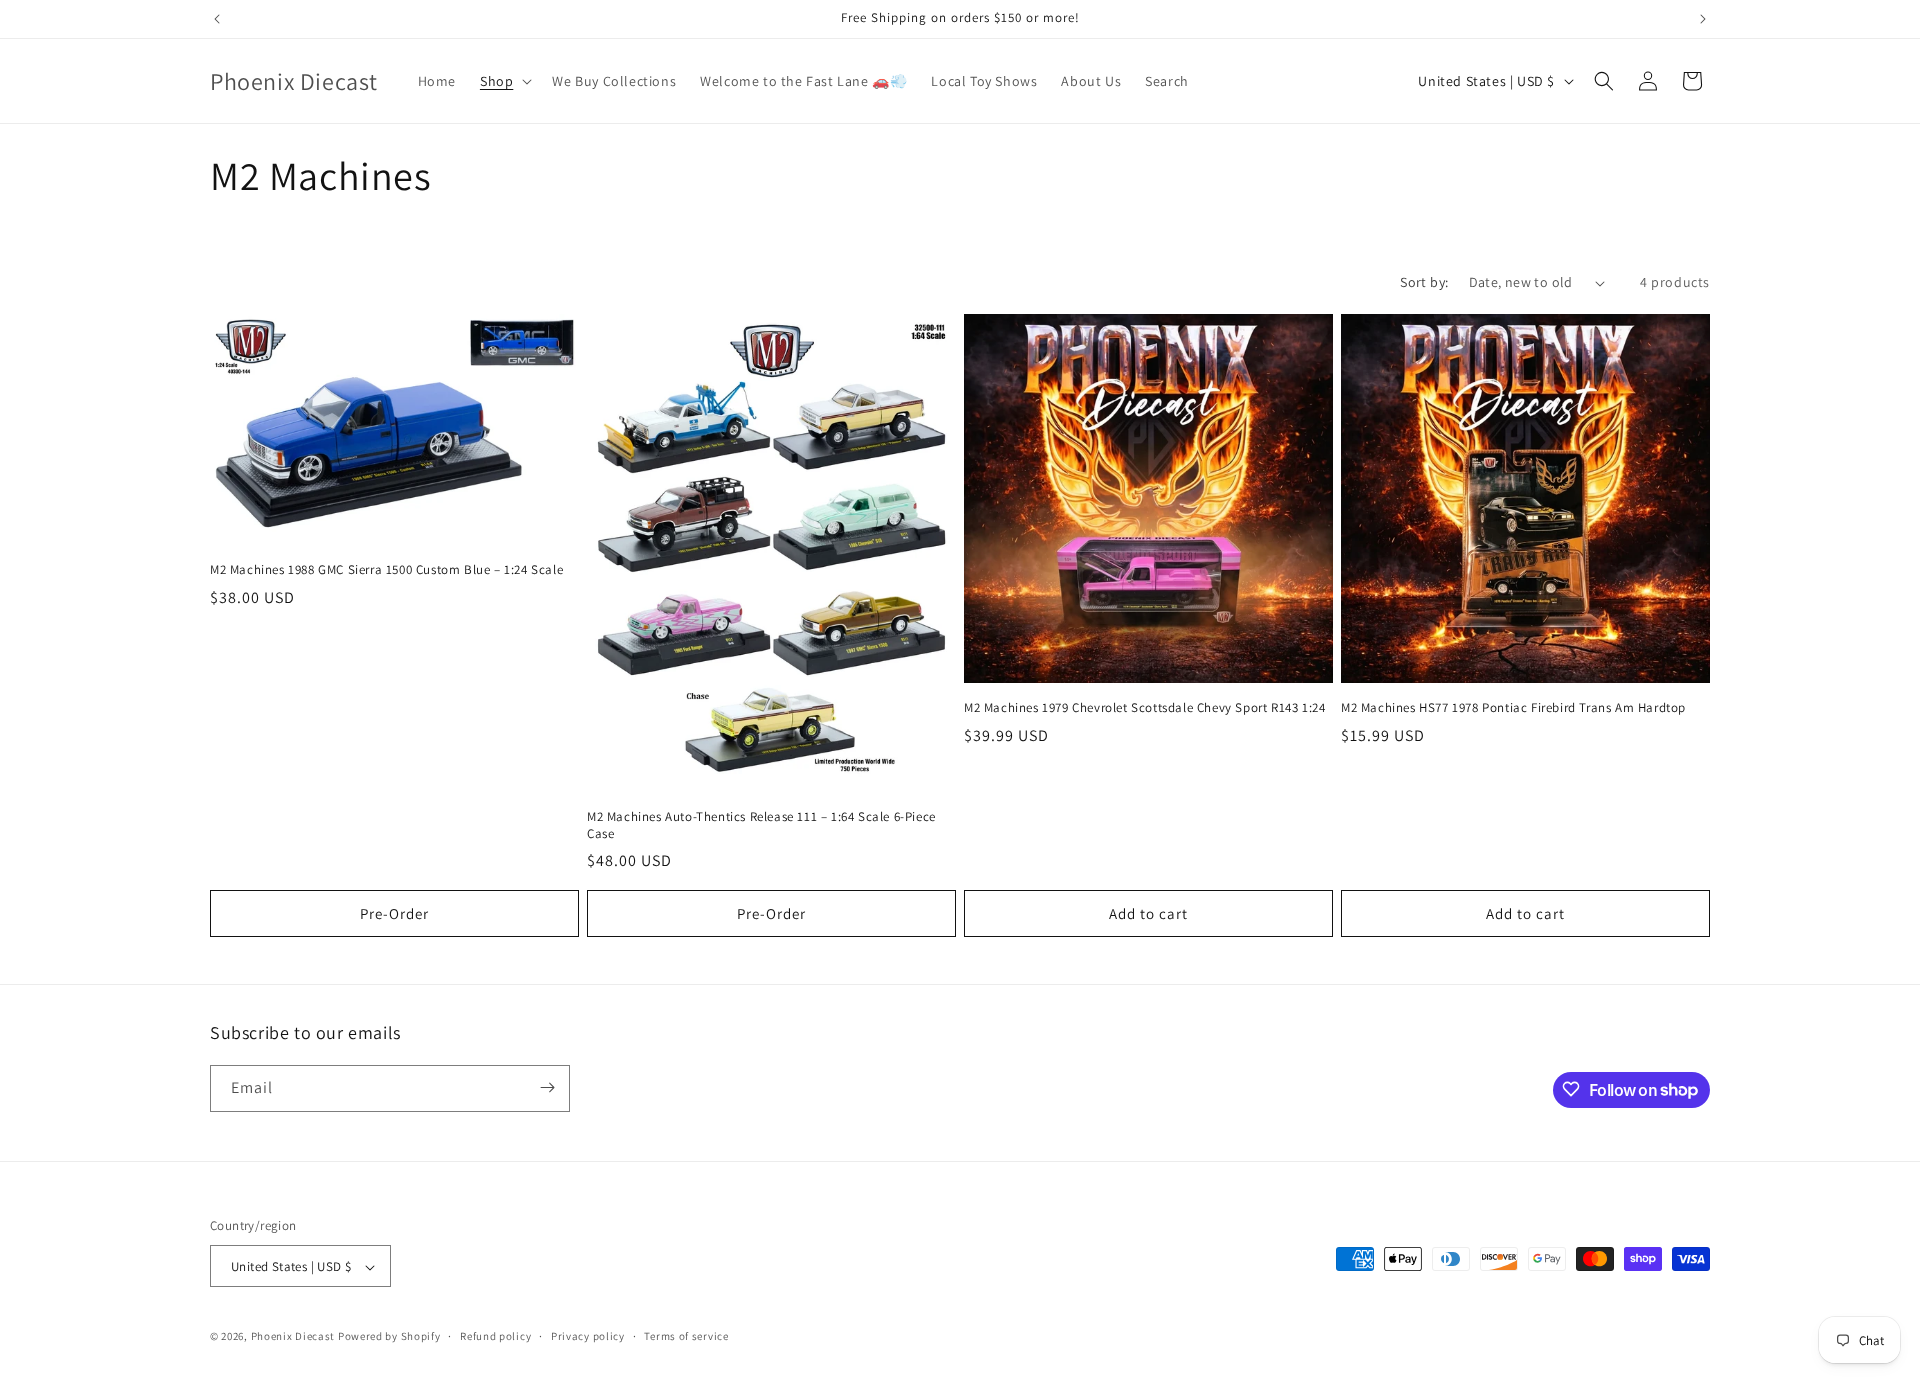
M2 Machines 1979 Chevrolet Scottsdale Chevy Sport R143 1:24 (1144, 708)
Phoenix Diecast (293, 1337)
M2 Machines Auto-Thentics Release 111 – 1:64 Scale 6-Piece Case (761, 825)
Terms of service (686, 1336)
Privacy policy (588, 1336)
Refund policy (495, 1336)
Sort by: (1424, 282)
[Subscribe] (547, 1087)
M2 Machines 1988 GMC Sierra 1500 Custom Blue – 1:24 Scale (386, 570)
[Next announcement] (1703, 19)
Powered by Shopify (389, 1337)
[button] (504, 81)
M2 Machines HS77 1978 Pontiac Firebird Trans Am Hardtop (1513, 708)
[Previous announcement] (217, 19)
